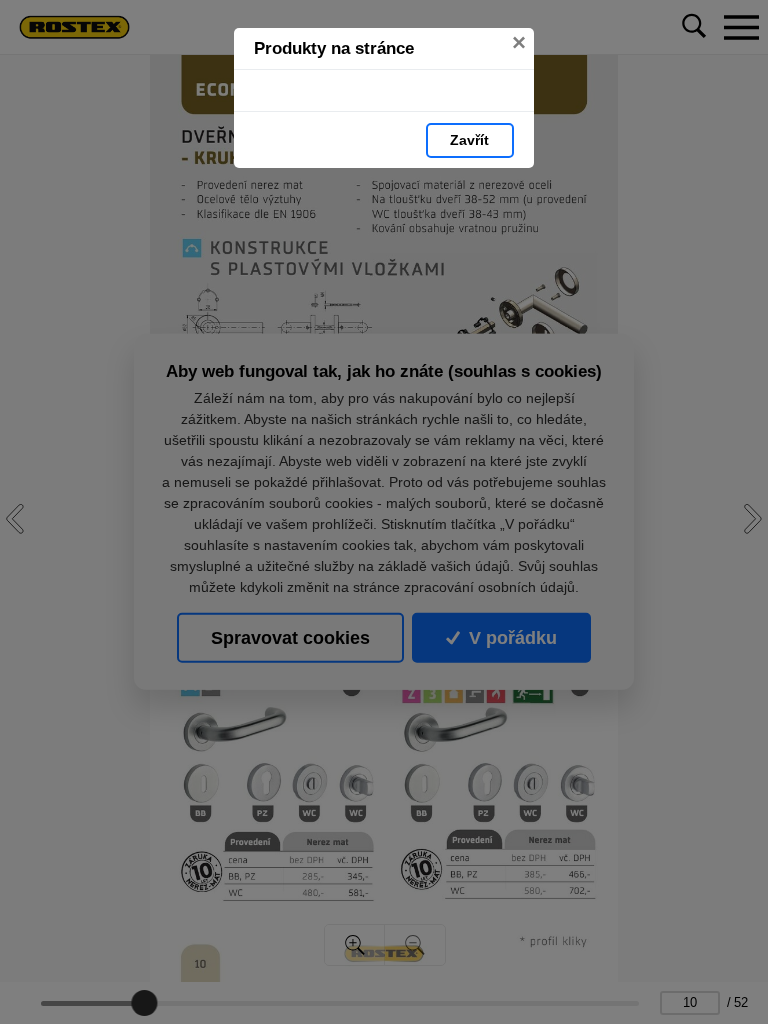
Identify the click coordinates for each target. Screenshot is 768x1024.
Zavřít (469, 140)
